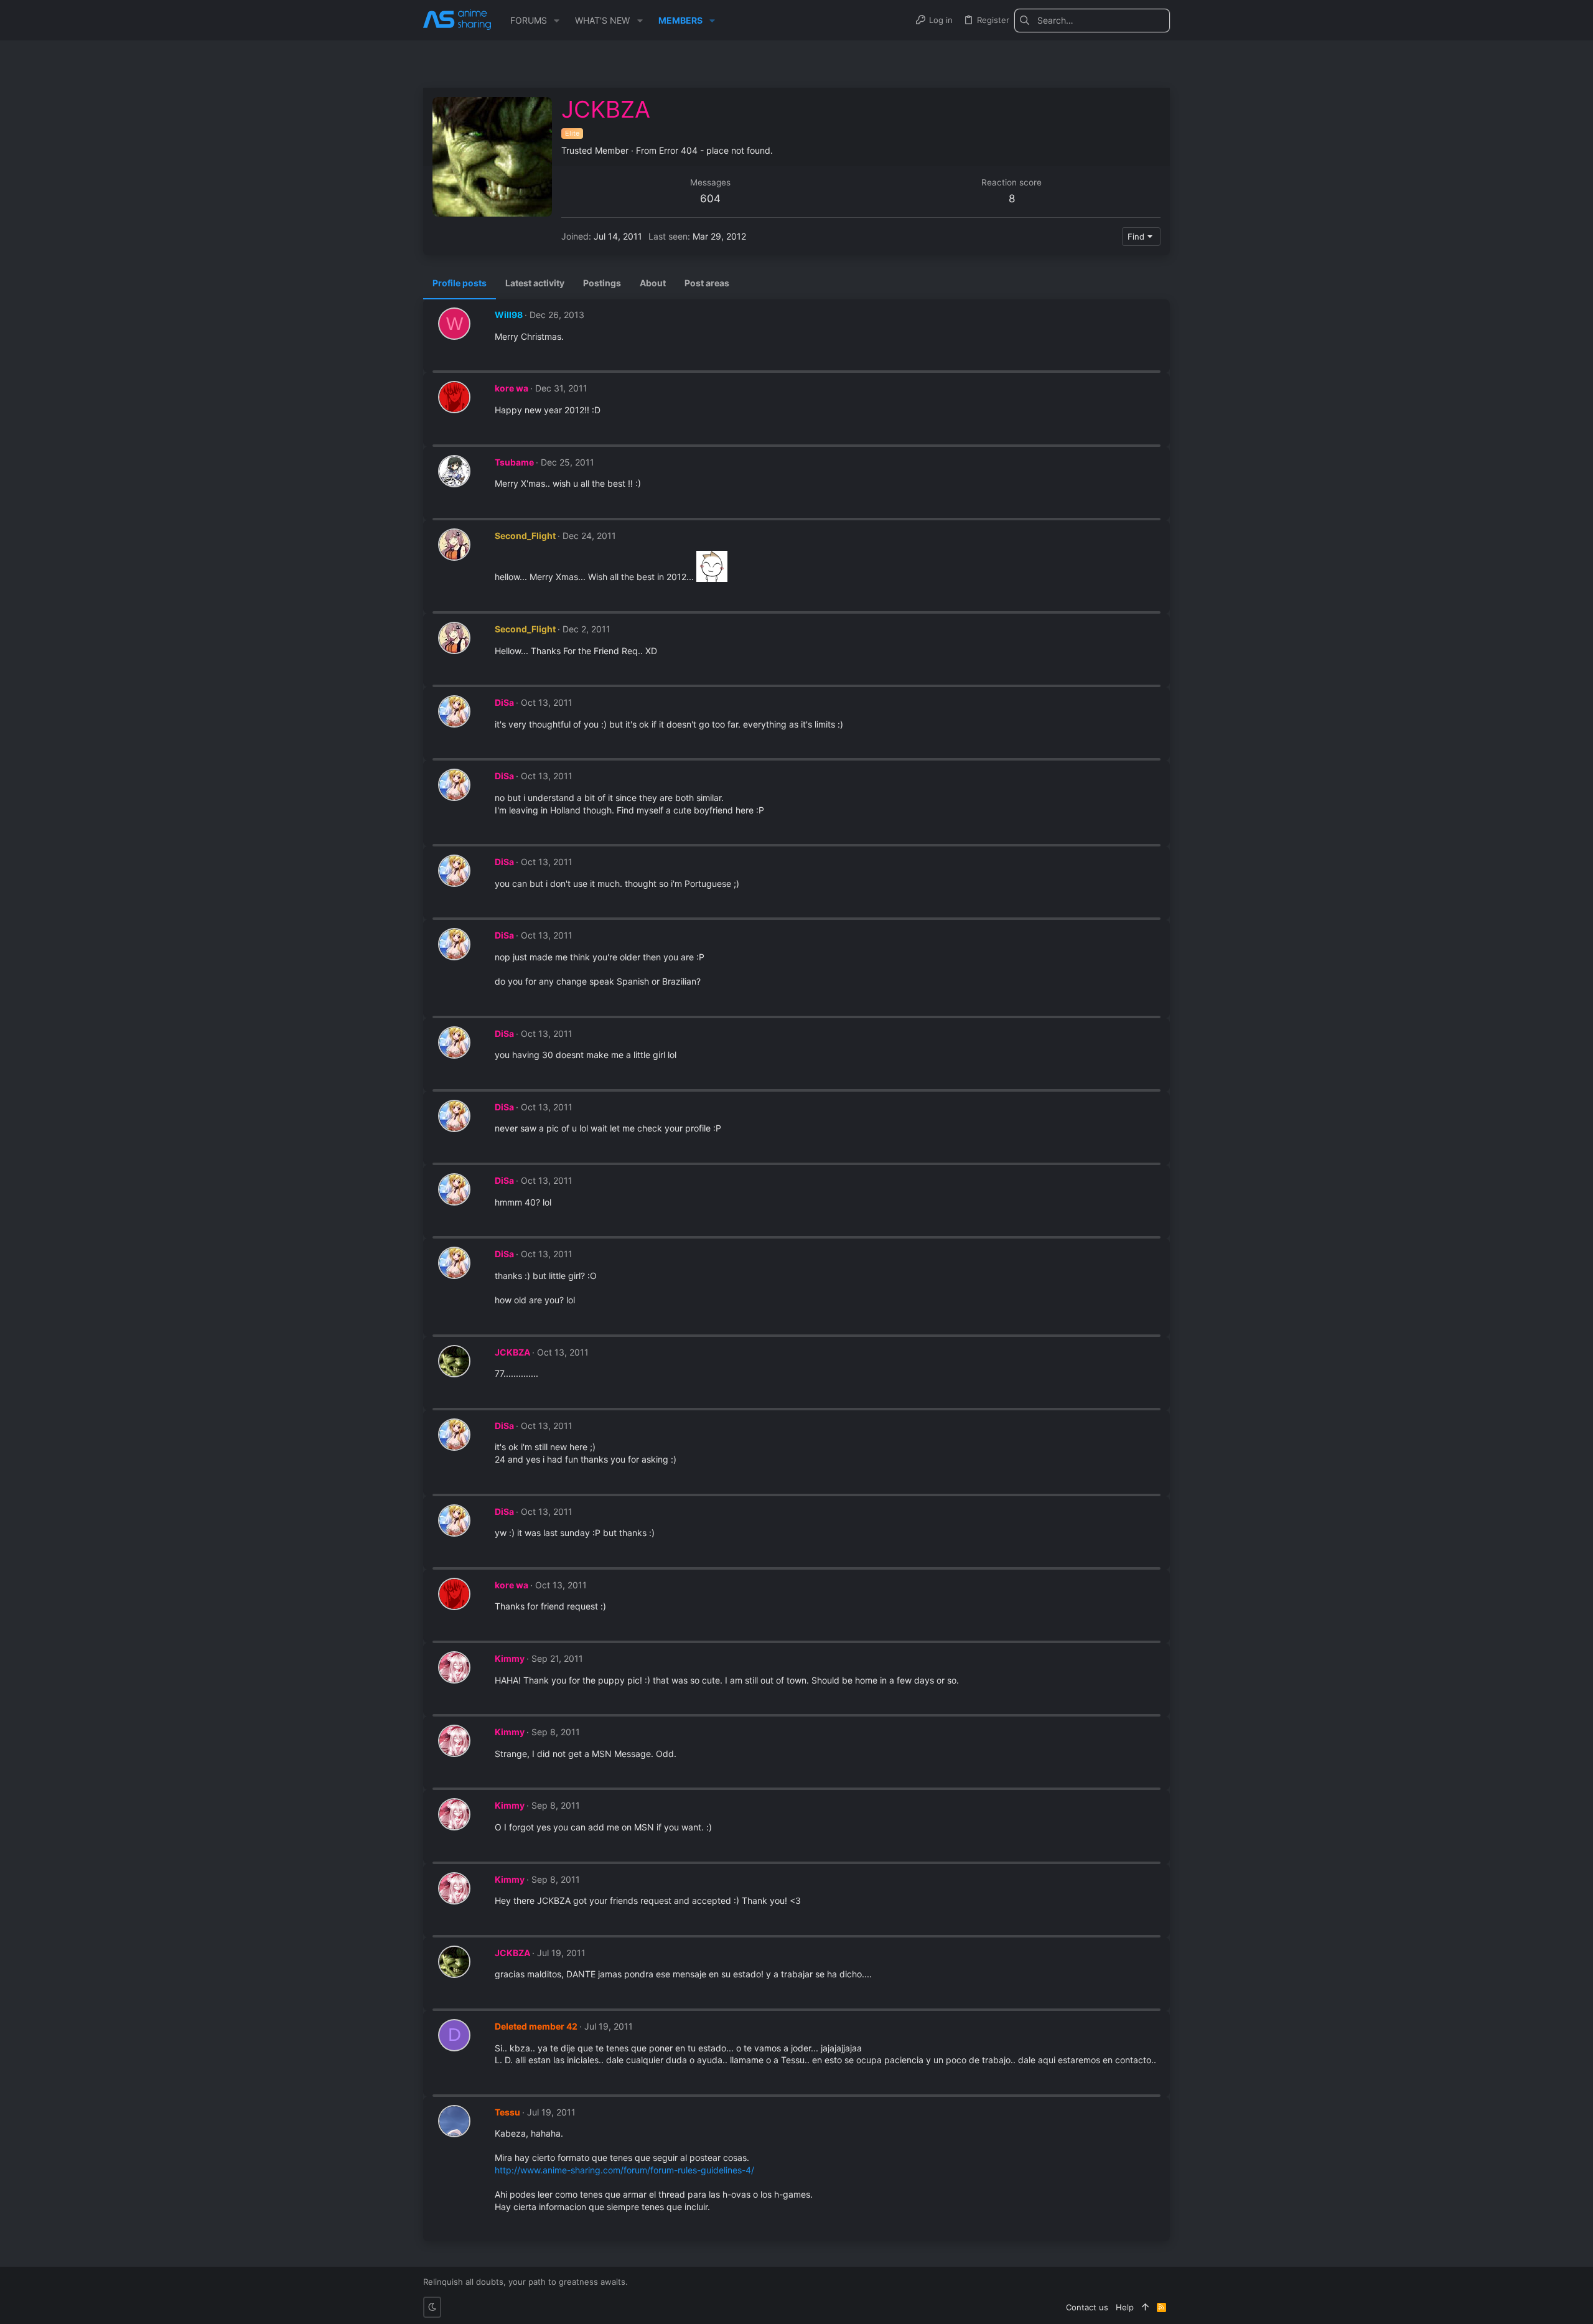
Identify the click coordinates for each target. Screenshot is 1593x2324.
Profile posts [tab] (460, 283)
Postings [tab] (602, 283)
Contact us (1087, 2307)
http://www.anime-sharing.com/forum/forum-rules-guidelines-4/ (624, 2170)
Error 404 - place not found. (716, 150)
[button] (557, 21)
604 (710, 199)
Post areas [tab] (707, 283)
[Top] (1145, 2307)
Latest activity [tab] (535, 283)
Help (1125, 2307)
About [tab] (653, 283)
